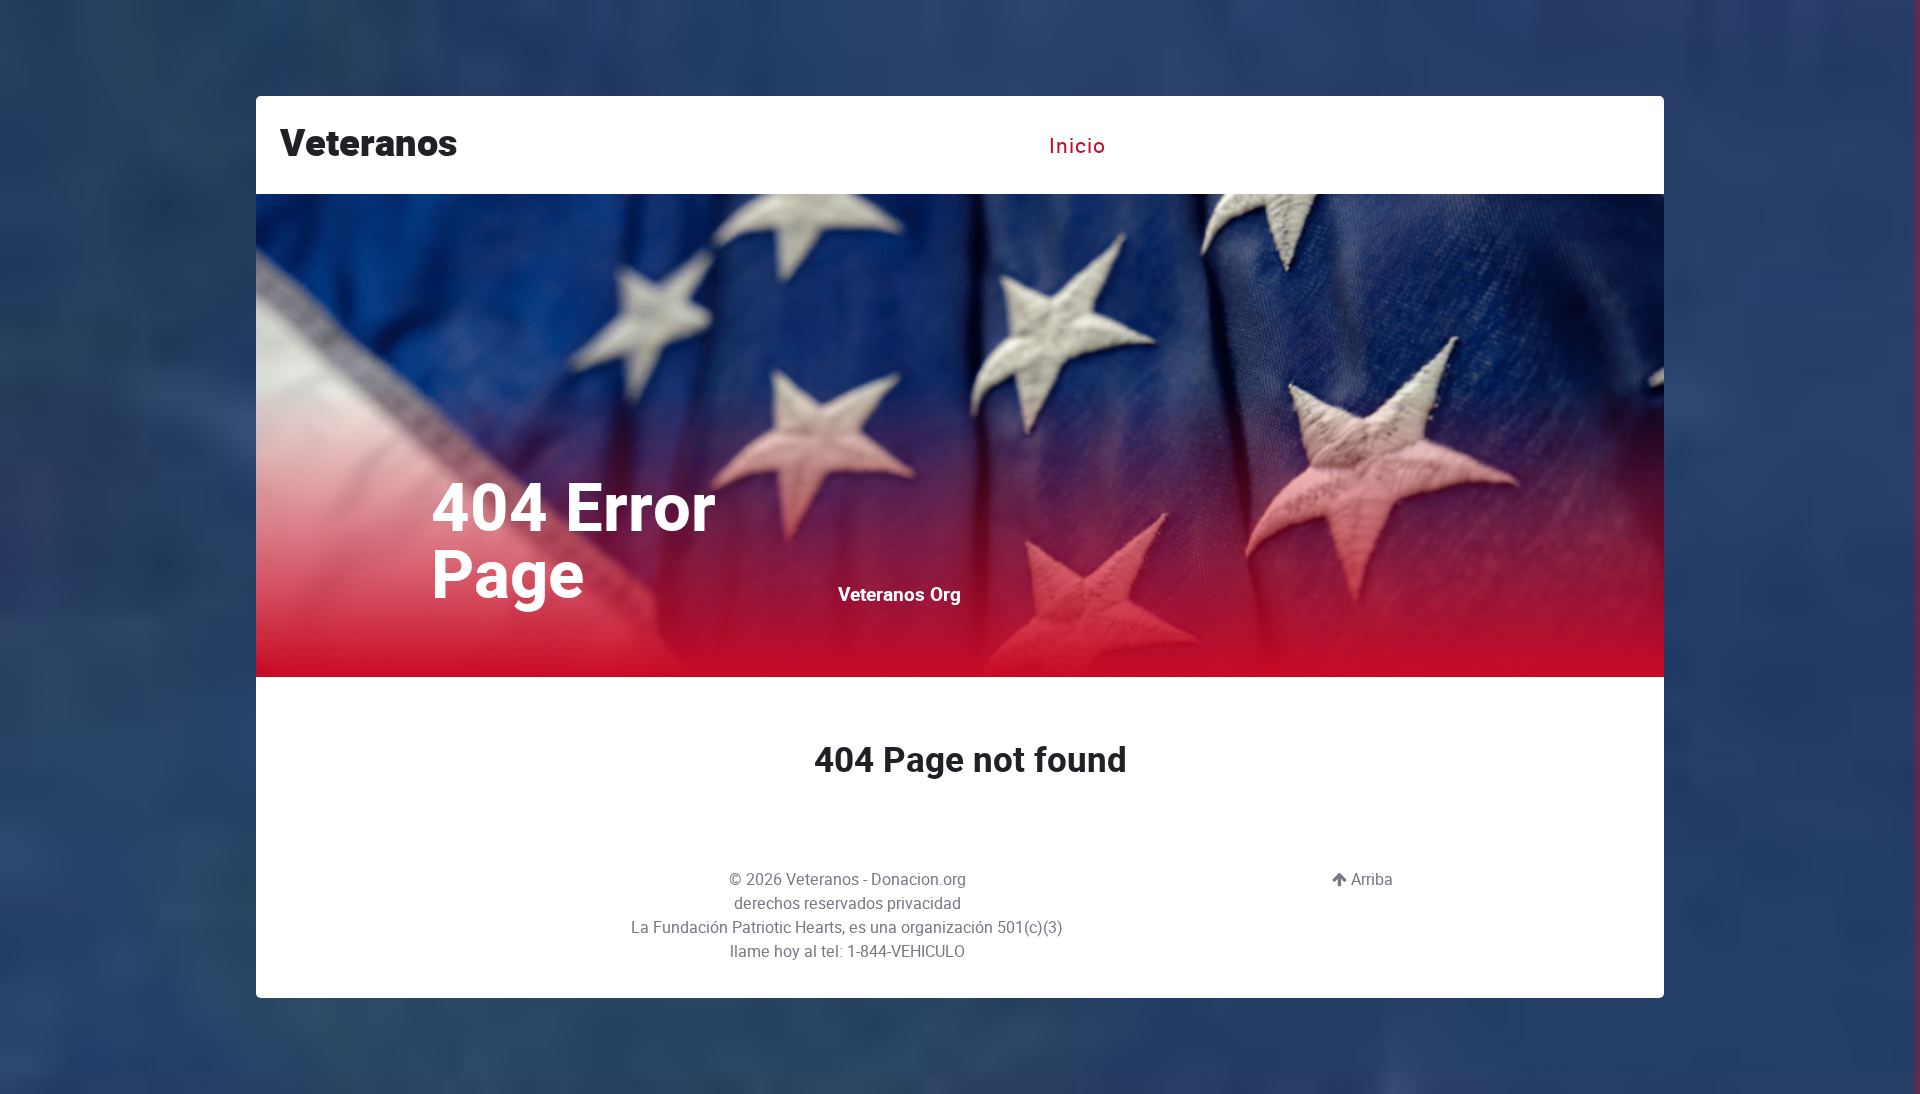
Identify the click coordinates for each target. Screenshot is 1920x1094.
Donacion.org (918, 879)
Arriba (1370, 879)
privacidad (924, 903)
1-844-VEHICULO (906, 951)
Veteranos (368, 144)
